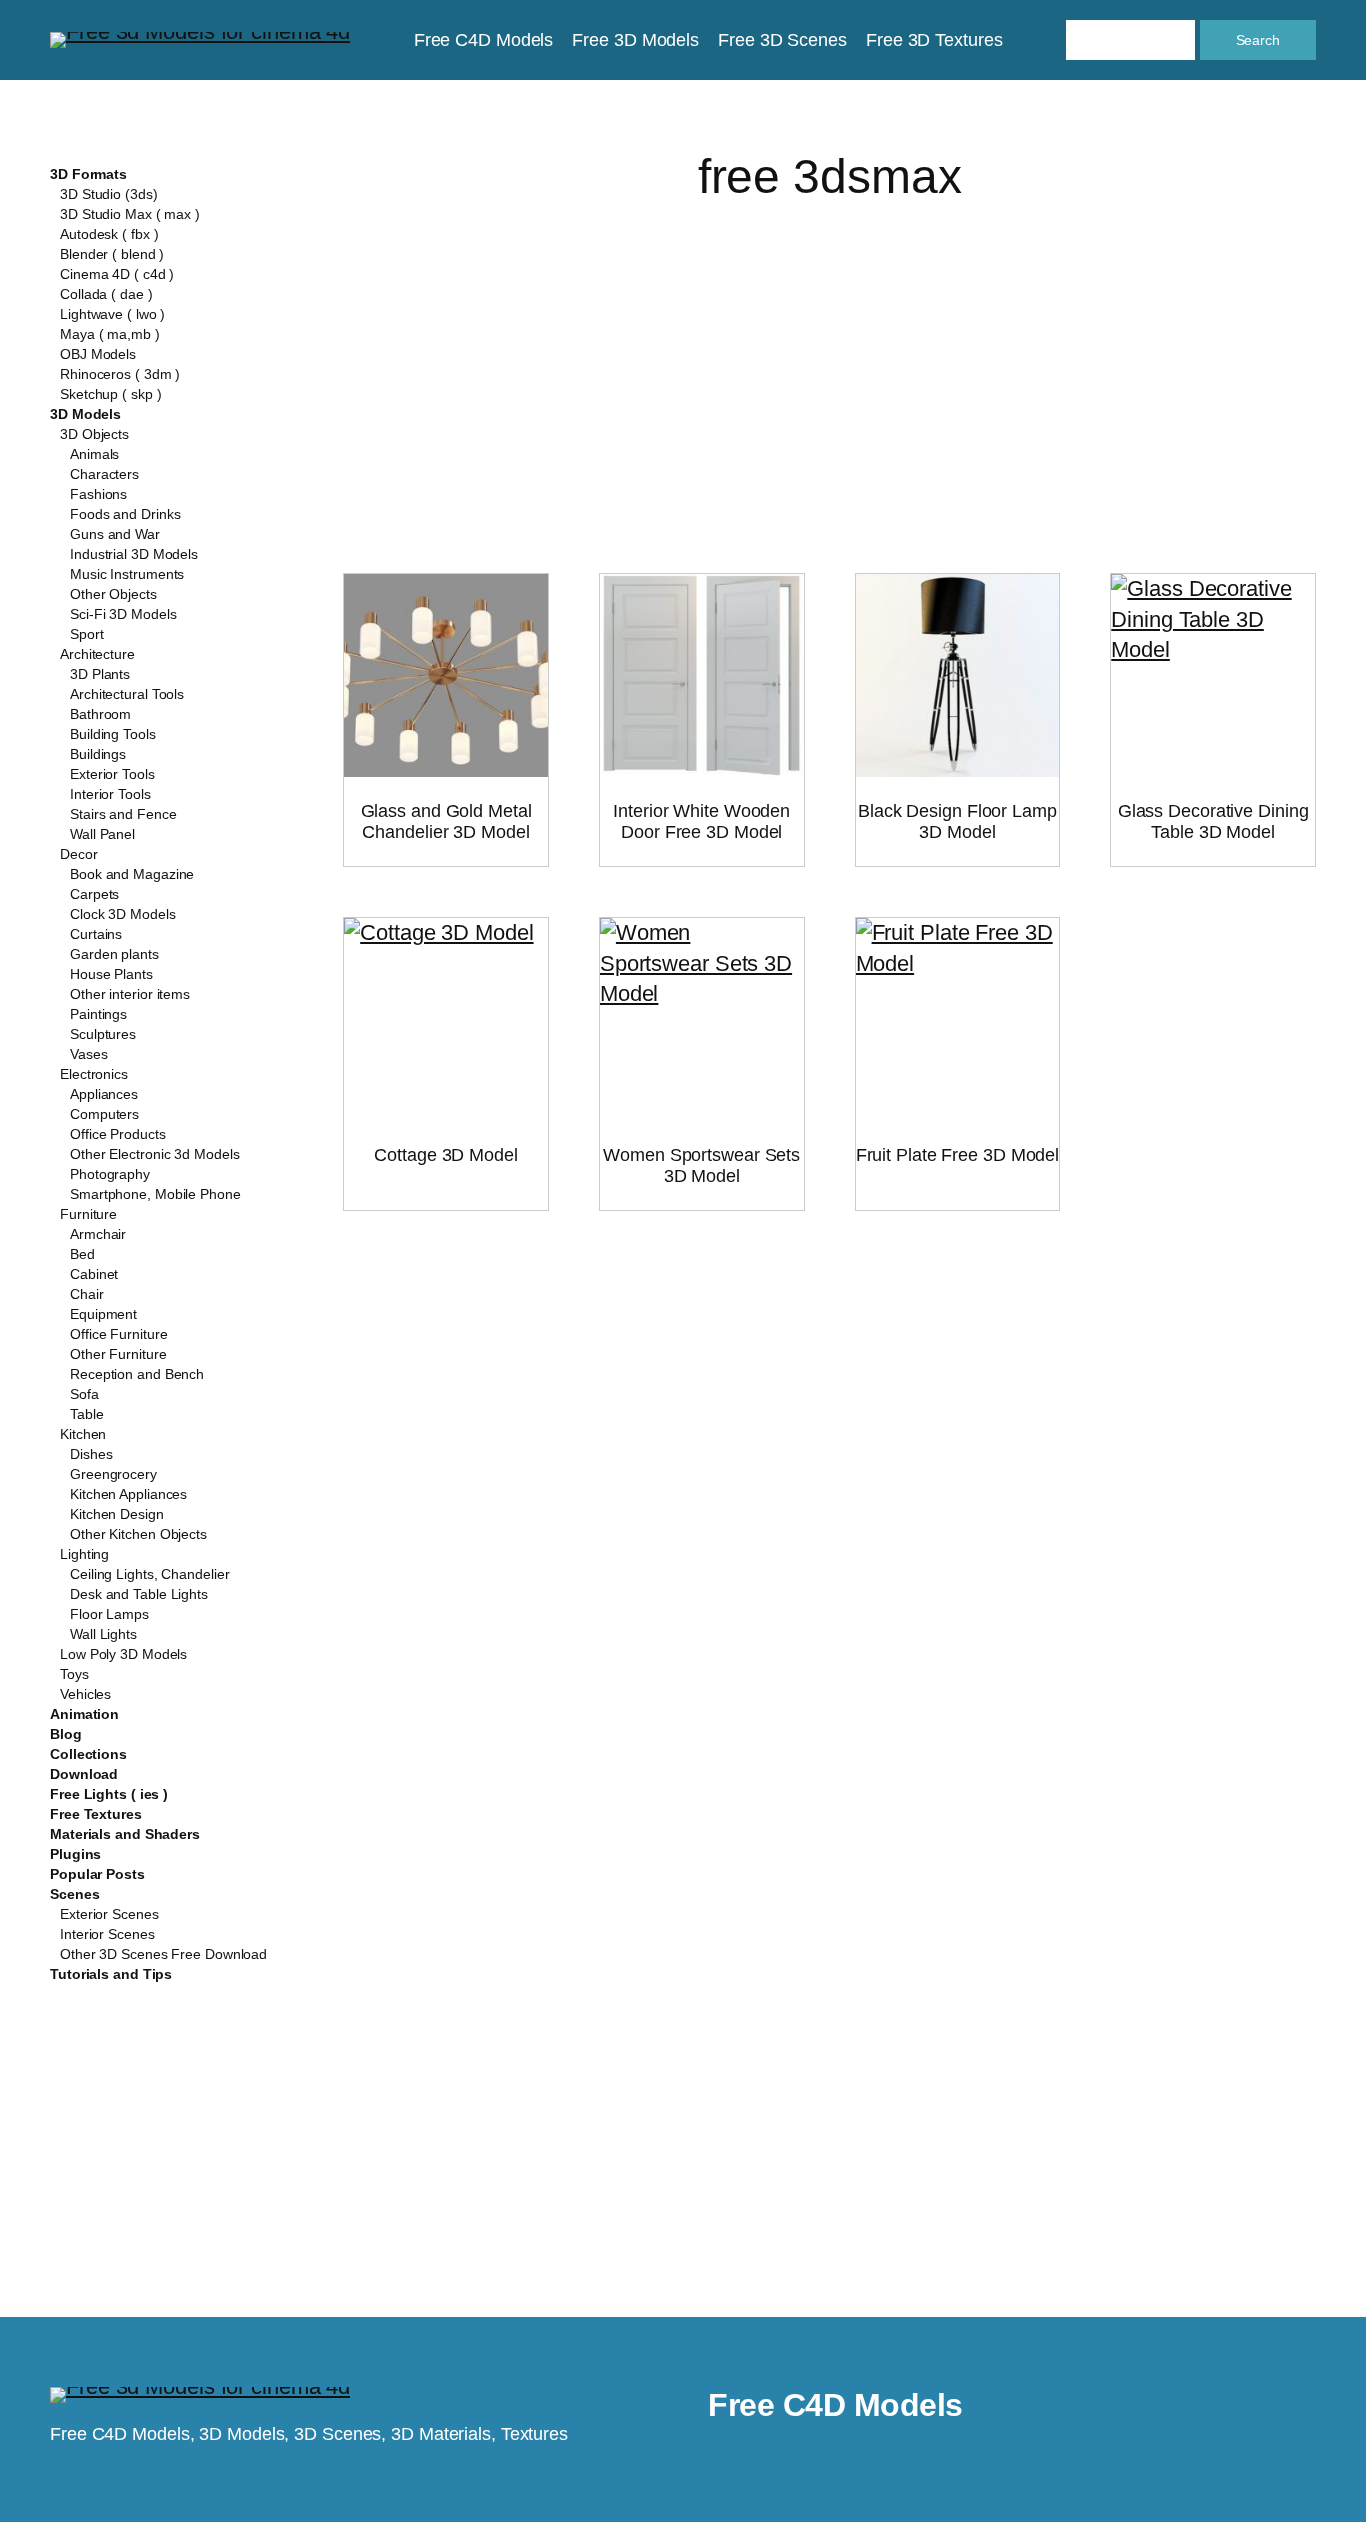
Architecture (97, 654)
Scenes (74, 1894)
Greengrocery (113, 1474)
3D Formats (88, 174)
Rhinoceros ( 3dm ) (120, 374)
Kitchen (83, 1434)
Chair (87, 1294)
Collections (88, 1754)
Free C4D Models (835, 2405)
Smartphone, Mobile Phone (155, 1194)
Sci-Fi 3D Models (123, 614)
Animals (94, 454)
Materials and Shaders (125, 1834)
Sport (87, 634)
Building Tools (113, 734)
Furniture (88, 1214)
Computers (104, 1114)
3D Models (85, 414)
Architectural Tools (127, 694)
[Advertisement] (829, 364)
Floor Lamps (109, 1614)
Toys (74, 1674)
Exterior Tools (112, 774)
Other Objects (113, 594)
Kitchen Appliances (128, 1494)
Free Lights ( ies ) (109, 1794)
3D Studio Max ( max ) (130, 214)
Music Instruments (127, 574)
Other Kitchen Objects (138, 1534)
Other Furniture (118, 1354)
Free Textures (96, 1814)
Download (84, 1774)
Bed (82, 1254)
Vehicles (85, 1694)
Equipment (103, 1314)
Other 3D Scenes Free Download (163, 1954)
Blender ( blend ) (112, 254)
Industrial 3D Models (134, 554)
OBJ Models (98, 354)
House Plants (111, 974)
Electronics (94, 1074)
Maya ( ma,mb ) (110, 334)
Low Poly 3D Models (123, 1654)
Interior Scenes (107, 1934)
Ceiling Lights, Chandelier (149, 1574)
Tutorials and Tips (111, 1974)
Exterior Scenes (109, 1914)
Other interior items (130, 994)
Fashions (98, 494)
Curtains (96, 934)
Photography (110, 1174)
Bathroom (100, 714)
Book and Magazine (132, 874)
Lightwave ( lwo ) (112, 314)
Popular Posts (97, 1874)
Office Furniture (118, 1334)
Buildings (98, 754)
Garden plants (114, 954)
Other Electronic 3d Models (154, 1154)
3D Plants (100, 674)
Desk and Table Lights (139, 1594)
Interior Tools (110, 794)
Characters (104, 474)
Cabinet (94, 1274)
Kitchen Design (117, 1514)
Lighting (84, 1554)
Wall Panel (102, 834)
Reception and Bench (137, 1374)
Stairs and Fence (123, 814)
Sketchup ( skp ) (110, 394)
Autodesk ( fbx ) (109, 234)
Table (87, 1414)
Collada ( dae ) (106, 294)
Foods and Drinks (125, 514)
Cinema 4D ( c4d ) (117, 274)
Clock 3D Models (123, 914)
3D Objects (94, 434)
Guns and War (115, 534)
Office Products (118, 1134)
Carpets (94, 894)
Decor (79, 854)
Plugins (75, 1854)
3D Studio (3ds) (109, 194)
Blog (66, 1734)
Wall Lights (103, 1634)
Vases (89, 1054)
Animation (84, 1714)
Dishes (91, 1454)
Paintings (98, 1014)
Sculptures (103, 1034)
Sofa (84, 1394)
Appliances (104, 1094)
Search (1258, 40)
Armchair (98, 1234)
